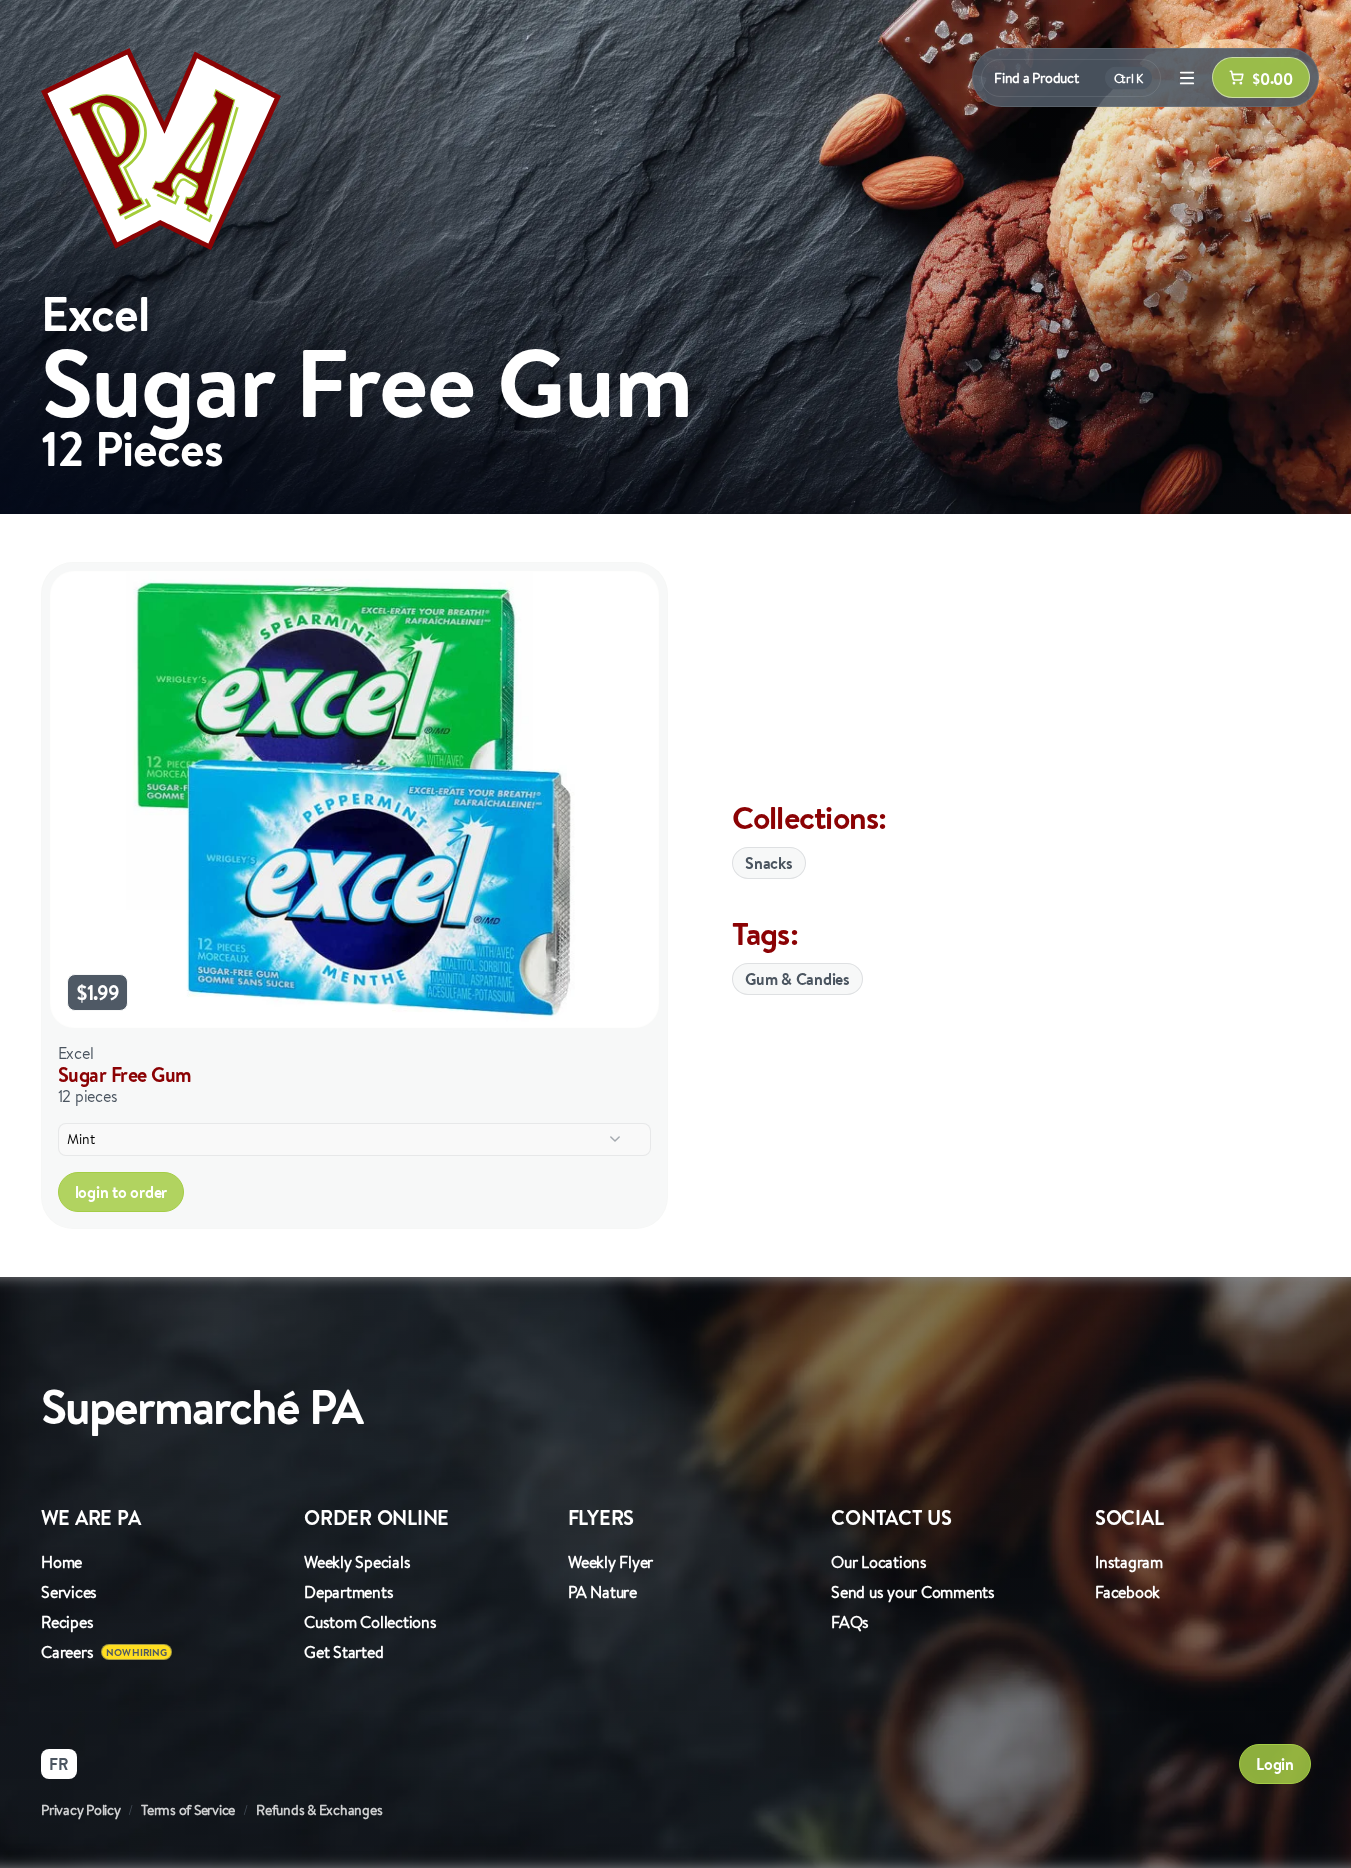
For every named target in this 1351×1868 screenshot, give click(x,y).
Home (61, 1562)
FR (59, 1764)
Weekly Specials (357, 1562)
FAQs (850, 1622)
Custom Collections (370, 1622)
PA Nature (602, 1592)
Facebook (1127, 1592)
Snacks (769, 863)
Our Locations (879, 1562)
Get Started (343, 1652)
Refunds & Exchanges (319, 1810)
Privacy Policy (81, 1810)
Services (69, 1592)
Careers (67, 1652)
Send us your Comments (913, 1592)
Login (1275, 1764)
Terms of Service (188, 1810)
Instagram (1129, 1562)
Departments (348, 1592)
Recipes (67, 1622)
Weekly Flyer (610, 1562)
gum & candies (797, 979)
